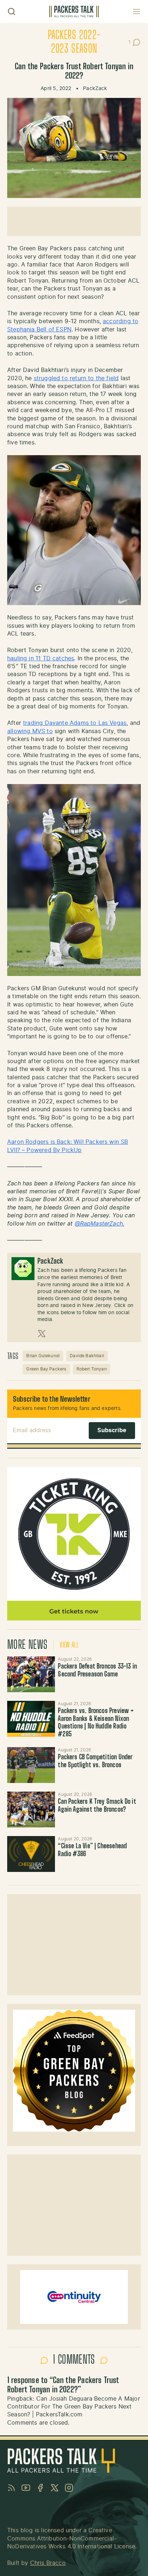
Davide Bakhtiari (87, 1356)
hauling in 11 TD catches (41, 659)
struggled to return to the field (76, 378)
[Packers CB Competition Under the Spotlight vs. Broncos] (31, 1765)
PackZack (95, 89)
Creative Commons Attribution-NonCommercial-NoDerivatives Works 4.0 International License (71, 2539)
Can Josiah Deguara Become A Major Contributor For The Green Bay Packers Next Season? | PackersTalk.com (74, 2407)
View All (69, 1645)
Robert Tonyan (92, 1369)
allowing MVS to (30, 731)
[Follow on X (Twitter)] (42, 1334)
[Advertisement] (74, 221)
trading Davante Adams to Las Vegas (75, 723)
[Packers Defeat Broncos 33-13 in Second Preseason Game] (31, 1674)
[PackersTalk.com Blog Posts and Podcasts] (74, 11)
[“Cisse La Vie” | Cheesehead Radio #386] (31, 1854)
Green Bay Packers (46, 1369)
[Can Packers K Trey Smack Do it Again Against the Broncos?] (31, 1810)
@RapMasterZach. (100, 1224)
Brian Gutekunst (43, 1356)
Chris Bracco (48, 2563)
